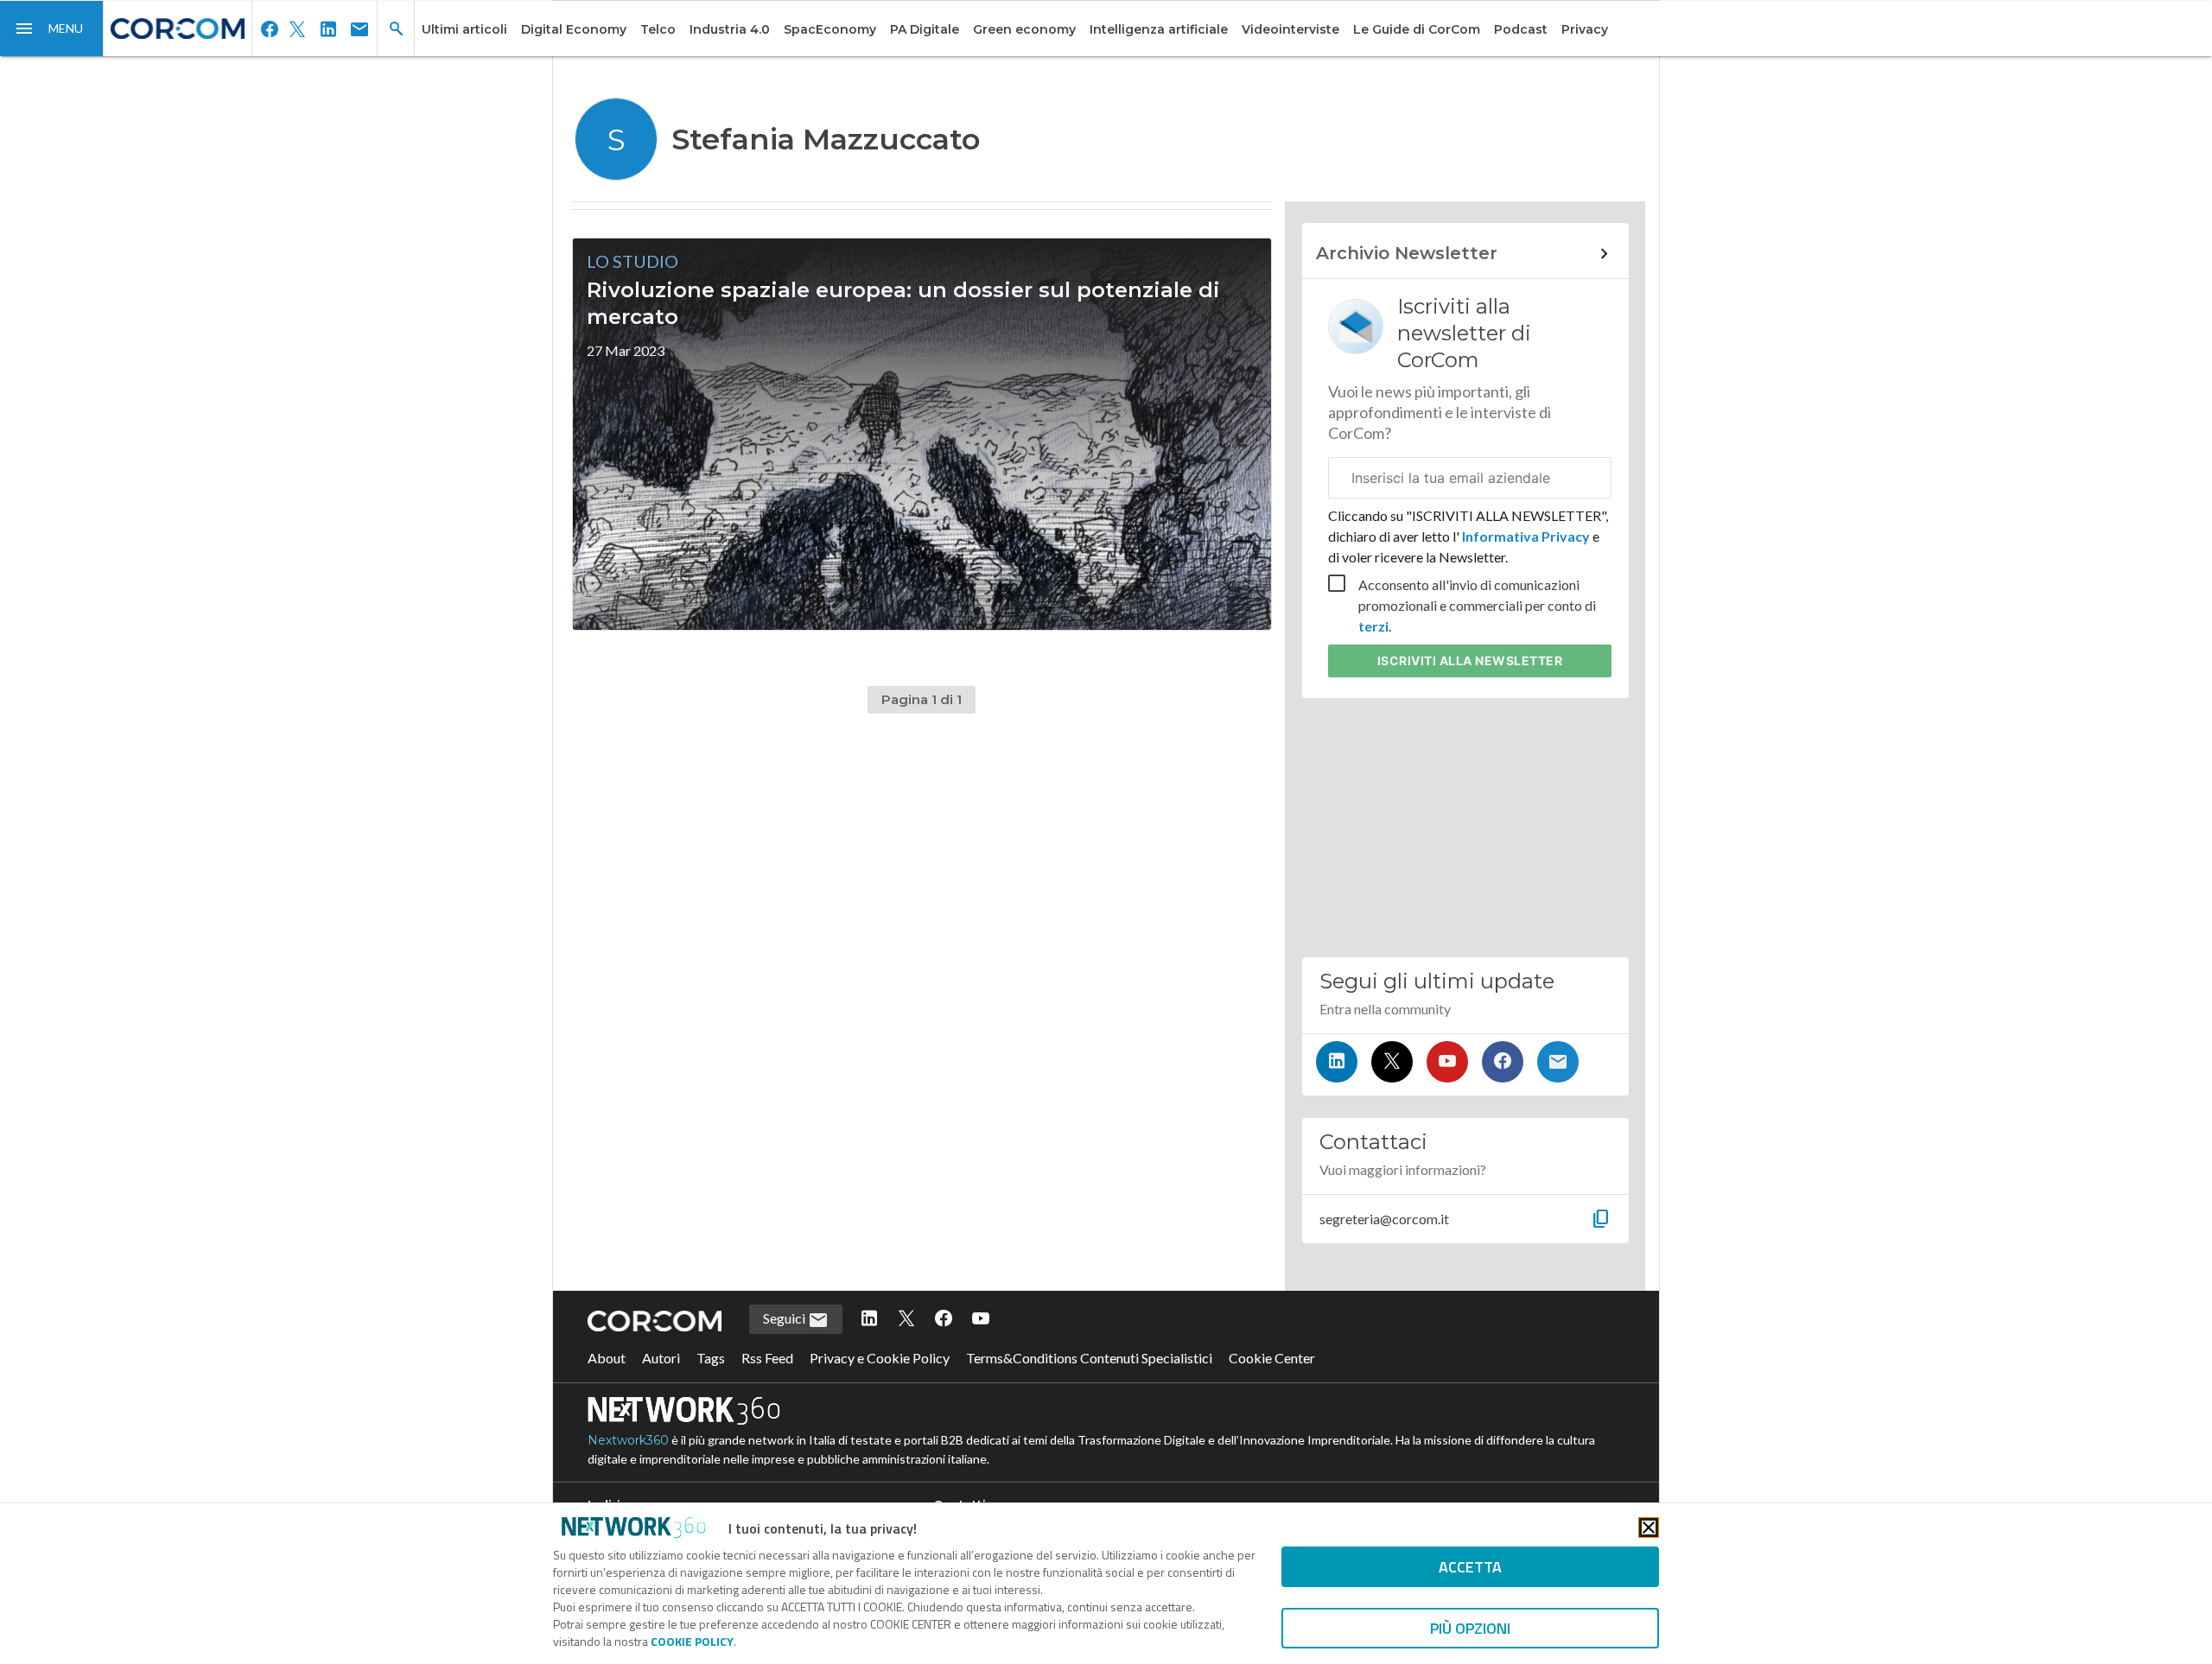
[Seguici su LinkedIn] (1337, 1062)
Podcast (1521, 29)
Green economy (1024, 29)
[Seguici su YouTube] (1447, 1062)
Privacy (1585, 29)
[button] (52, 29)
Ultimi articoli (464, 29)
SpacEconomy (830, 29)
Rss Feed (767, 1358)
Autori (661, 1358)
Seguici (785, 1318)
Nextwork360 (628, 1440)
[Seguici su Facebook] (1503, 1062)
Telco (658, 29)
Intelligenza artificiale (1159, 29)
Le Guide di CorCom (1417, 29)
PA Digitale (925, 29)
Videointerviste (1290, 29)
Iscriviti (1470, 661)
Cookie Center (1272, 1358)
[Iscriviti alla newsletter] (1558, 1062)
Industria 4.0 (730, 29)
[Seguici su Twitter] (1392, 1062)
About (607, 1358)
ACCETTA (1470, 1567)
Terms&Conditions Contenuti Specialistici (1089, 1358)
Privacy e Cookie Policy (880, 1358)
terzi (1373, 626)
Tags (711, 1358)
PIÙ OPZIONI (1470, 1628)
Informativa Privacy (1526, 536)
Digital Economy (574, 29)
